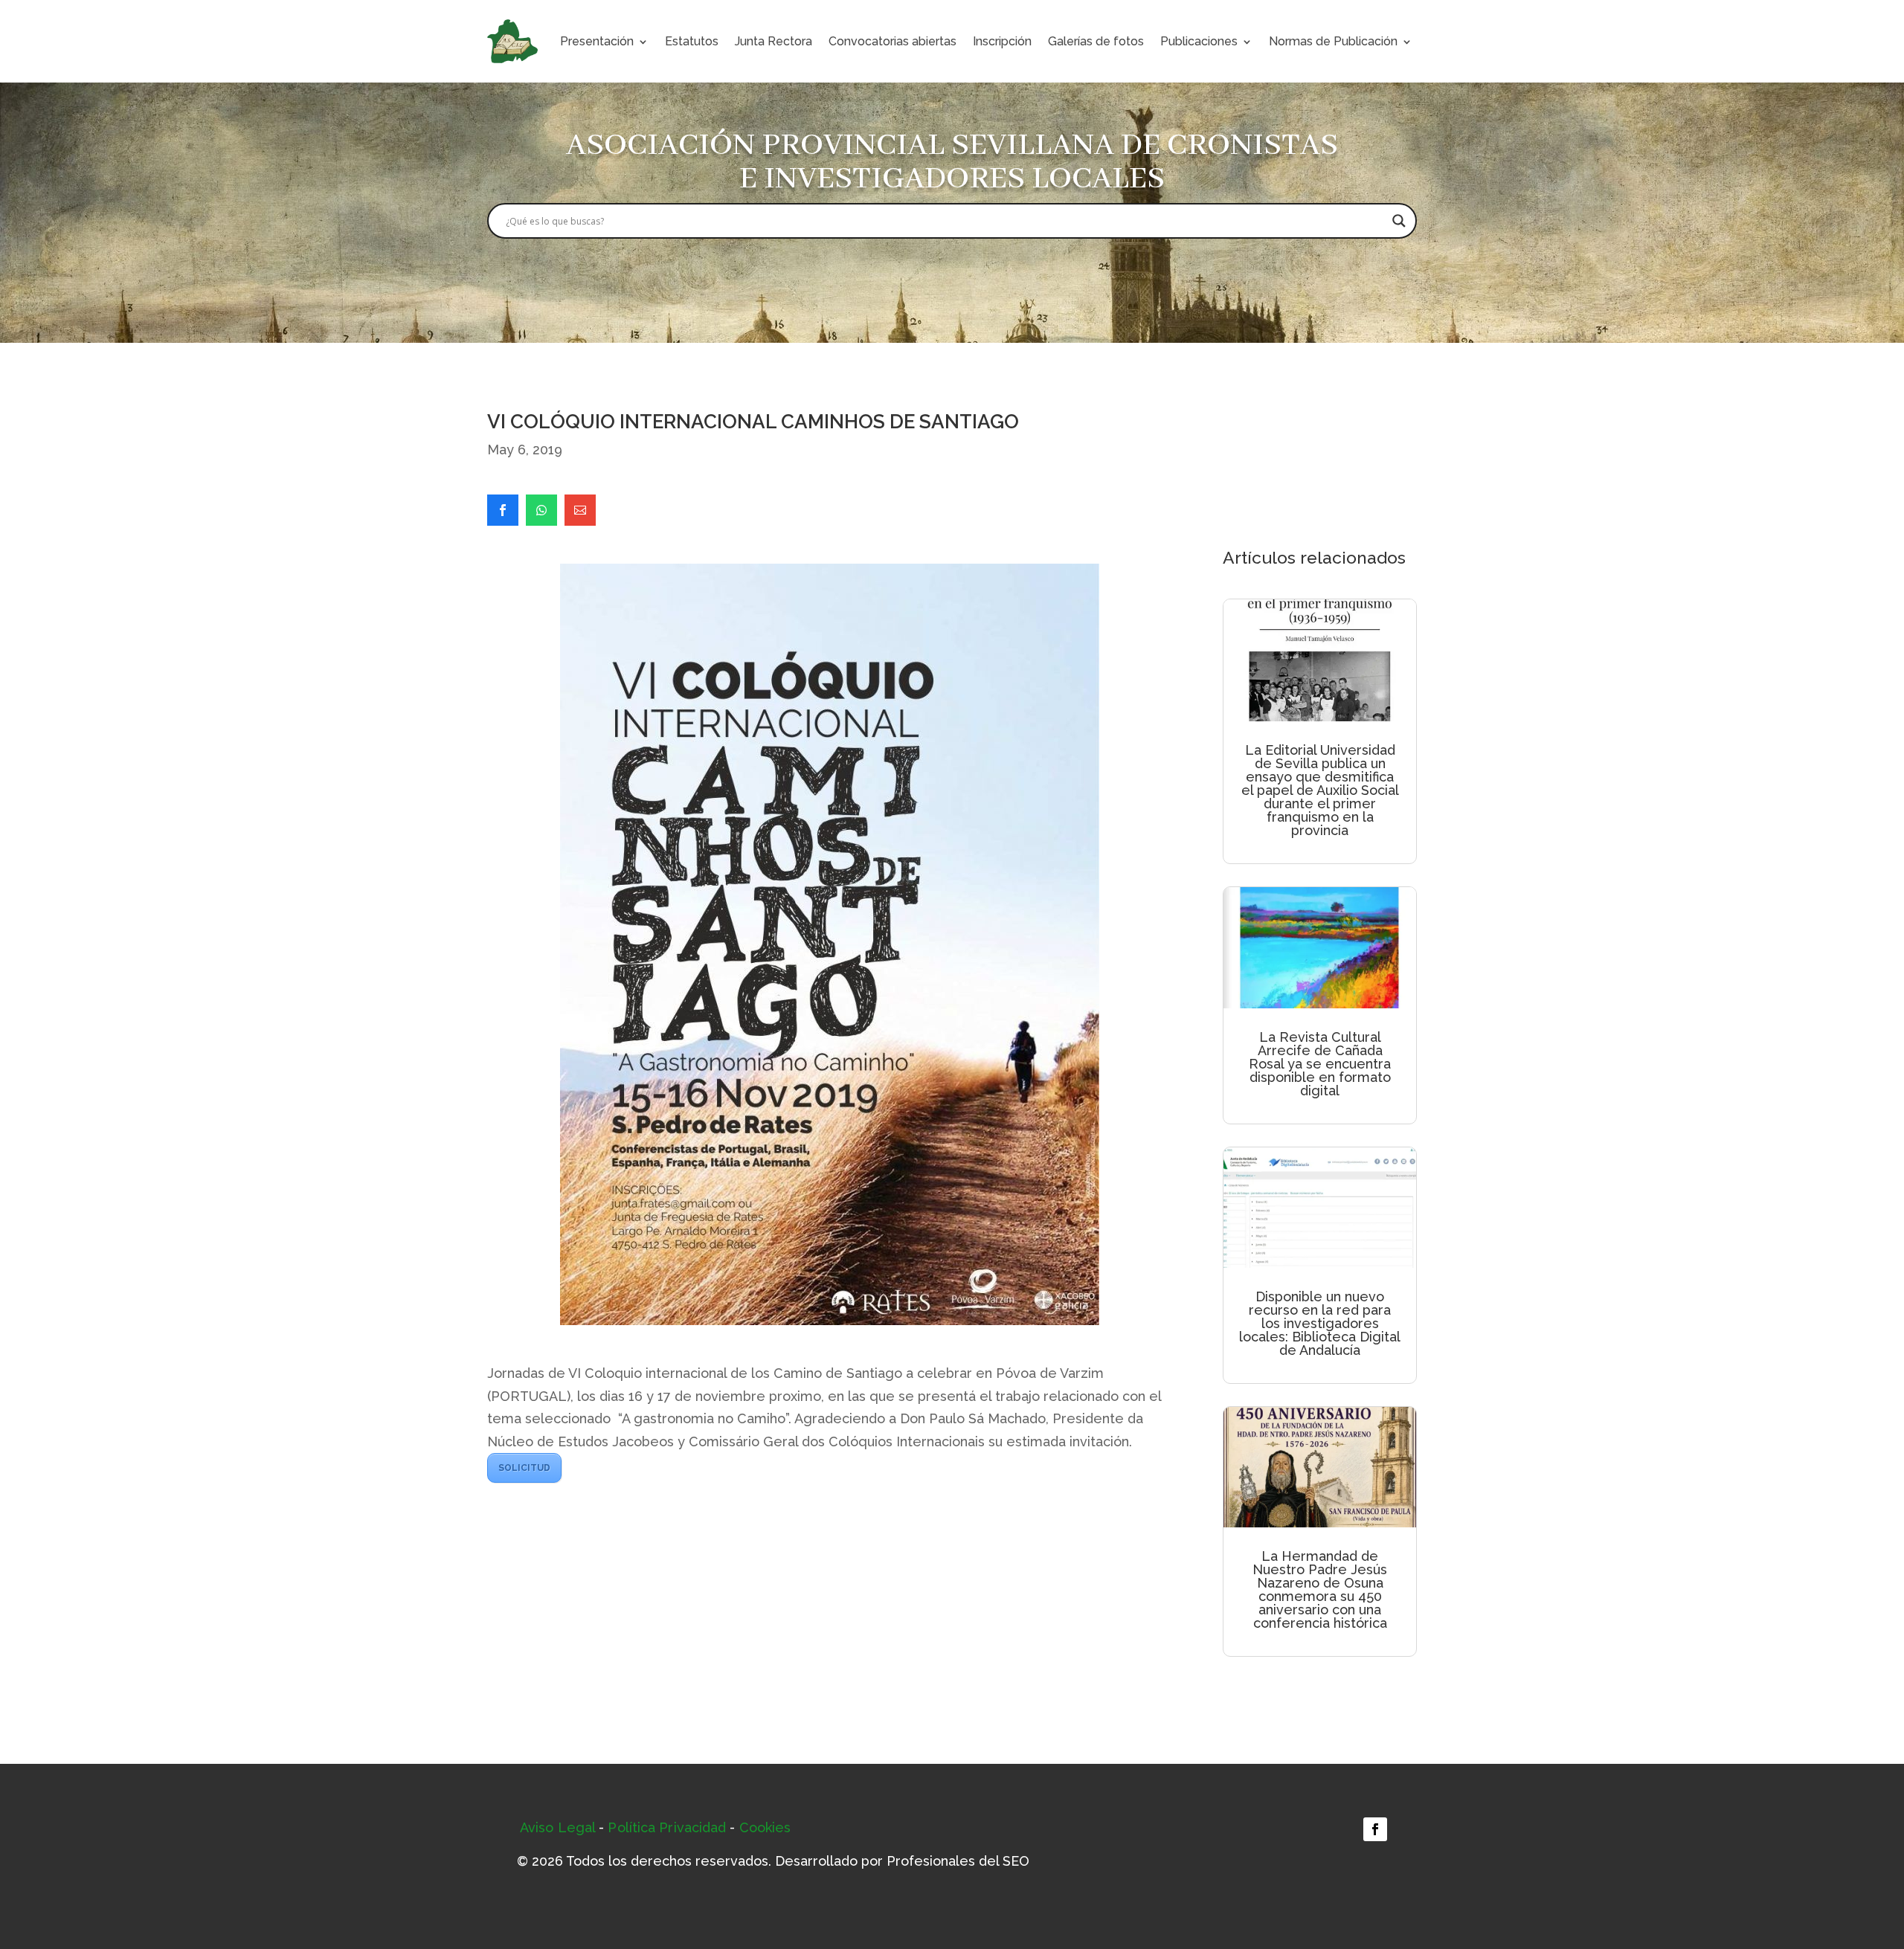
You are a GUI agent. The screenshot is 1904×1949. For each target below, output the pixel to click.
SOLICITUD (524, 1468)
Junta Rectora (773, 41)
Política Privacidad (667, 1827)
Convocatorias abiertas (892, 41)
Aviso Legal (557, 1827)
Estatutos (692, 41)
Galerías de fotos (1096, 41)
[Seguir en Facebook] (1375, 1829)
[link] (503, 510)
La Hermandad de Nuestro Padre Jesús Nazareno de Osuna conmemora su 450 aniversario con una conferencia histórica (1320, 1589)
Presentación (597, 41)
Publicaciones (1199, 41)
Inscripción (1002, 41)
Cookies (765, 1827)
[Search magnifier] (1399, 221)
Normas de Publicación (1333, 41)
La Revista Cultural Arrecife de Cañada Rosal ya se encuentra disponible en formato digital (1320, 1064)
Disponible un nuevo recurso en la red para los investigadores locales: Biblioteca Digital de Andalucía (1320, 1323)
